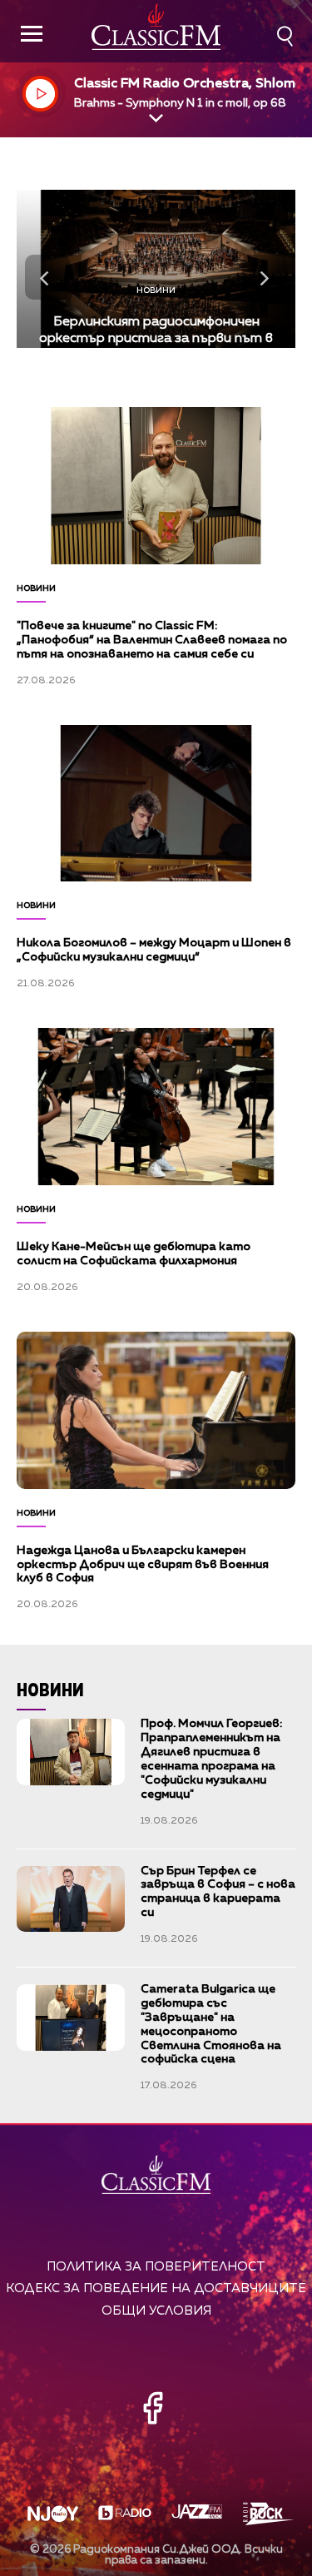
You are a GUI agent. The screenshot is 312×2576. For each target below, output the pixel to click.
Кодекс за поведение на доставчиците (156, 2288)
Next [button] (265, 277)
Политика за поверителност (156, 2267)
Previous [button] (47, 277)
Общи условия (156, 2311)
